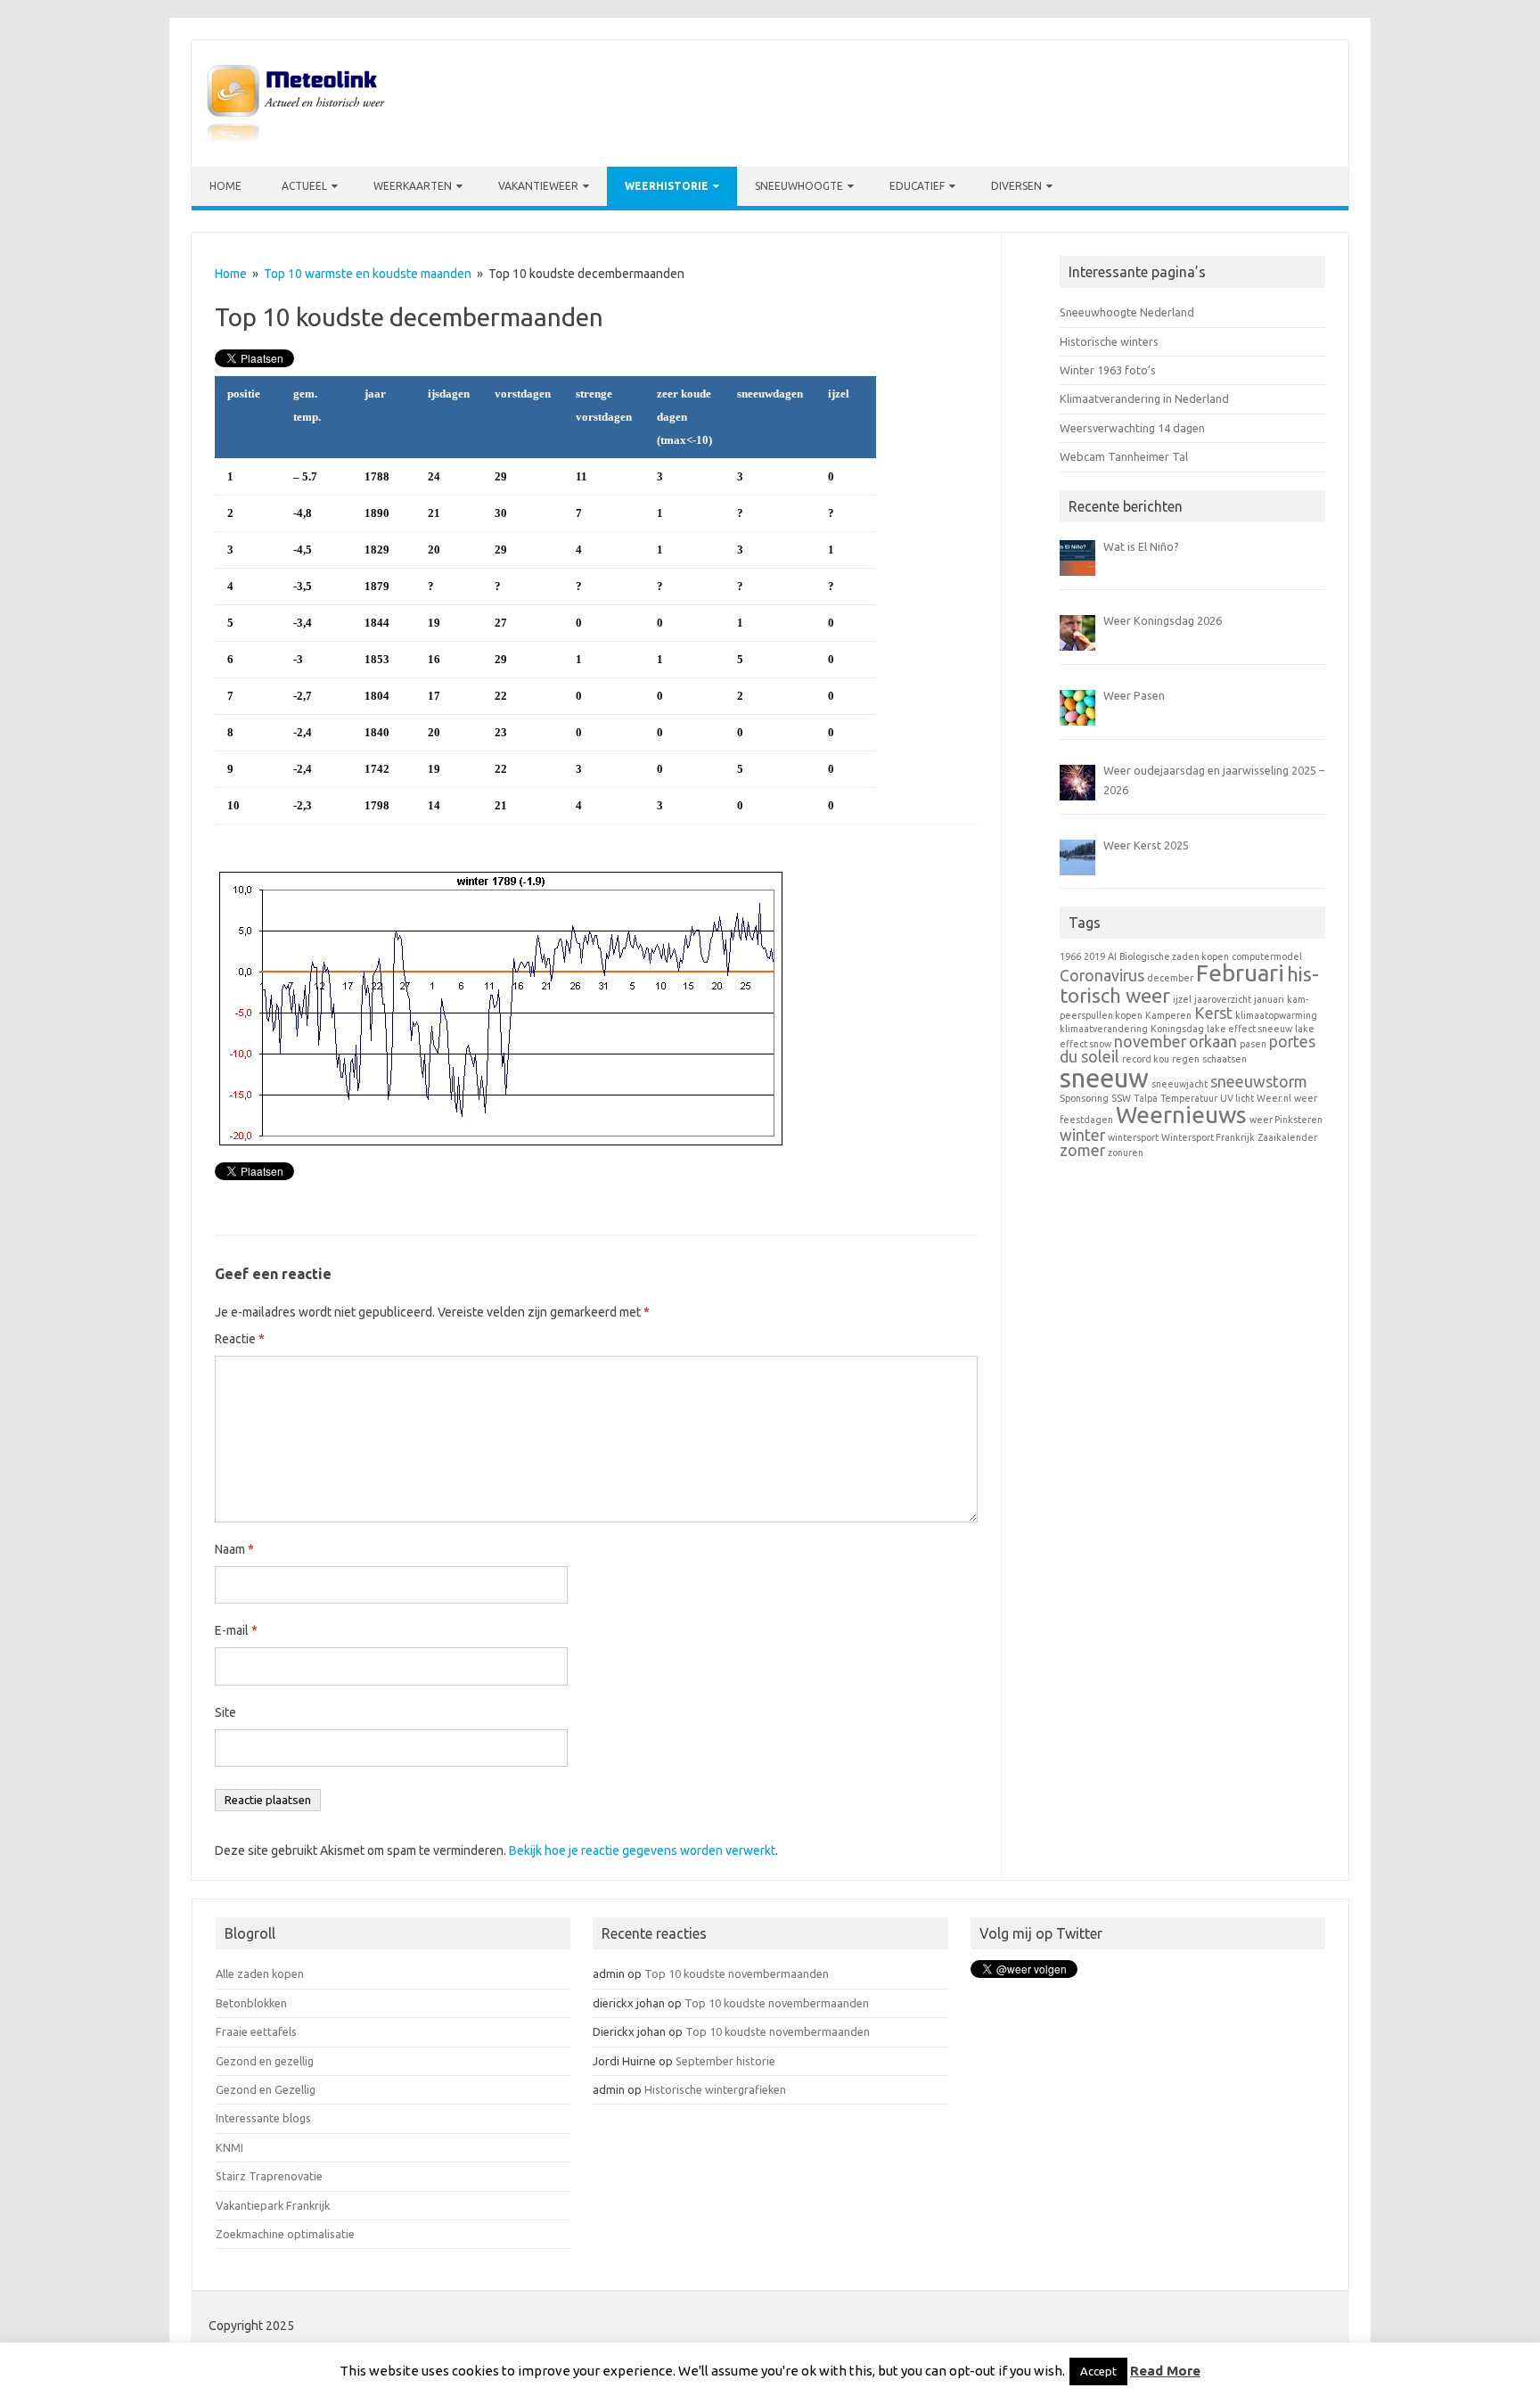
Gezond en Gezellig (266, 2089)
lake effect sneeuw (1249, 1029)
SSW (1121, 1098)
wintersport (1133, 1137)
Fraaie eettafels (256, 2031)
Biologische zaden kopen (1174, 956)
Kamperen (1168, 1015)
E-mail (236, 1630)
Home (225, 186)
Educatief (917, 186)
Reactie (240, 1339)
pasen (1253, 1044)
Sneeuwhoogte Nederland (1127, 312)
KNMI (229, 2147)
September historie (725, 2061)
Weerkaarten (413, 186)
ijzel (1182, 999)
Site (225, 1712)
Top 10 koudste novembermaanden (737, 1973)
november (1150, 1042)
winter (1082, 1135)
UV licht (1237, 1098)
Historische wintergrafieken (715, 2089)
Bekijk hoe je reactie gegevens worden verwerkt (642, 1850)
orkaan (1213, 1042)
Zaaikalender (1287, 1137)
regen (1186, 1059)
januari (1269, 999)
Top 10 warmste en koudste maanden (368, 274)
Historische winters (1109, 341)
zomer (1082, 1150)
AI (1112, 956)
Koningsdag (1177, 1029)
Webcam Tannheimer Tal (1124, 456)
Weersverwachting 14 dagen (1132, 428)
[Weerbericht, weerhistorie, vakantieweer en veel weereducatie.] (296, 136)
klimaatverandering (1104, 1029)
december (1170, 978)
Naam (234, 1549)
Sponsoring (1084, 1098)
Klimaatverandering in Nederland (1144, 398)
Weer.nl (1274, 1098)
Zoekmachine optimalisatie (285, 2234)
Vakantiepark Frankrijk (273, 2205)
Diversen (1016, 186)
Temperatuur (1189, 1098)
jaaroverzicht (1223, 999)
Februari (1240, 973)
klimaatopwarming (1276, 1015)
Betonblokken (251, 2003)
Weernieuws (1181, 1115)
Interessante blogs (263, 2118)
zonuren (1126, 1153)
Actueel (304, 186)
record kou (1146, 1059)
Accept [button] (1098, 2371)
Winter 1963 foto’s (1108, 370)
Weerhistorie (667, 186)
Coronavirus (1102, 976)
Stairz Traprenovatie (269, 2176)
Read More (1165, 2371)
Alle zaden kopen (260, 1973)
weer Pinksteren (1286, 1120)
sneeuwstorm (1259, 1082)
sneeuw (1104, 1078)
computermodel (1267, 956)
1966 (1070, 956)
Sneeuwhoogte (799, 186)
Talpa (1146, 1098)
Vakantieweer (538, 186)
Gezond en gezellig (265, 2061)
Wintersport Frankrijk (1208, 1137)
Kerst (1213, 1013)
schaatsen (1225, 1059)
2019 (1094, 956)
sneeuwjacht (1180, 1084)
